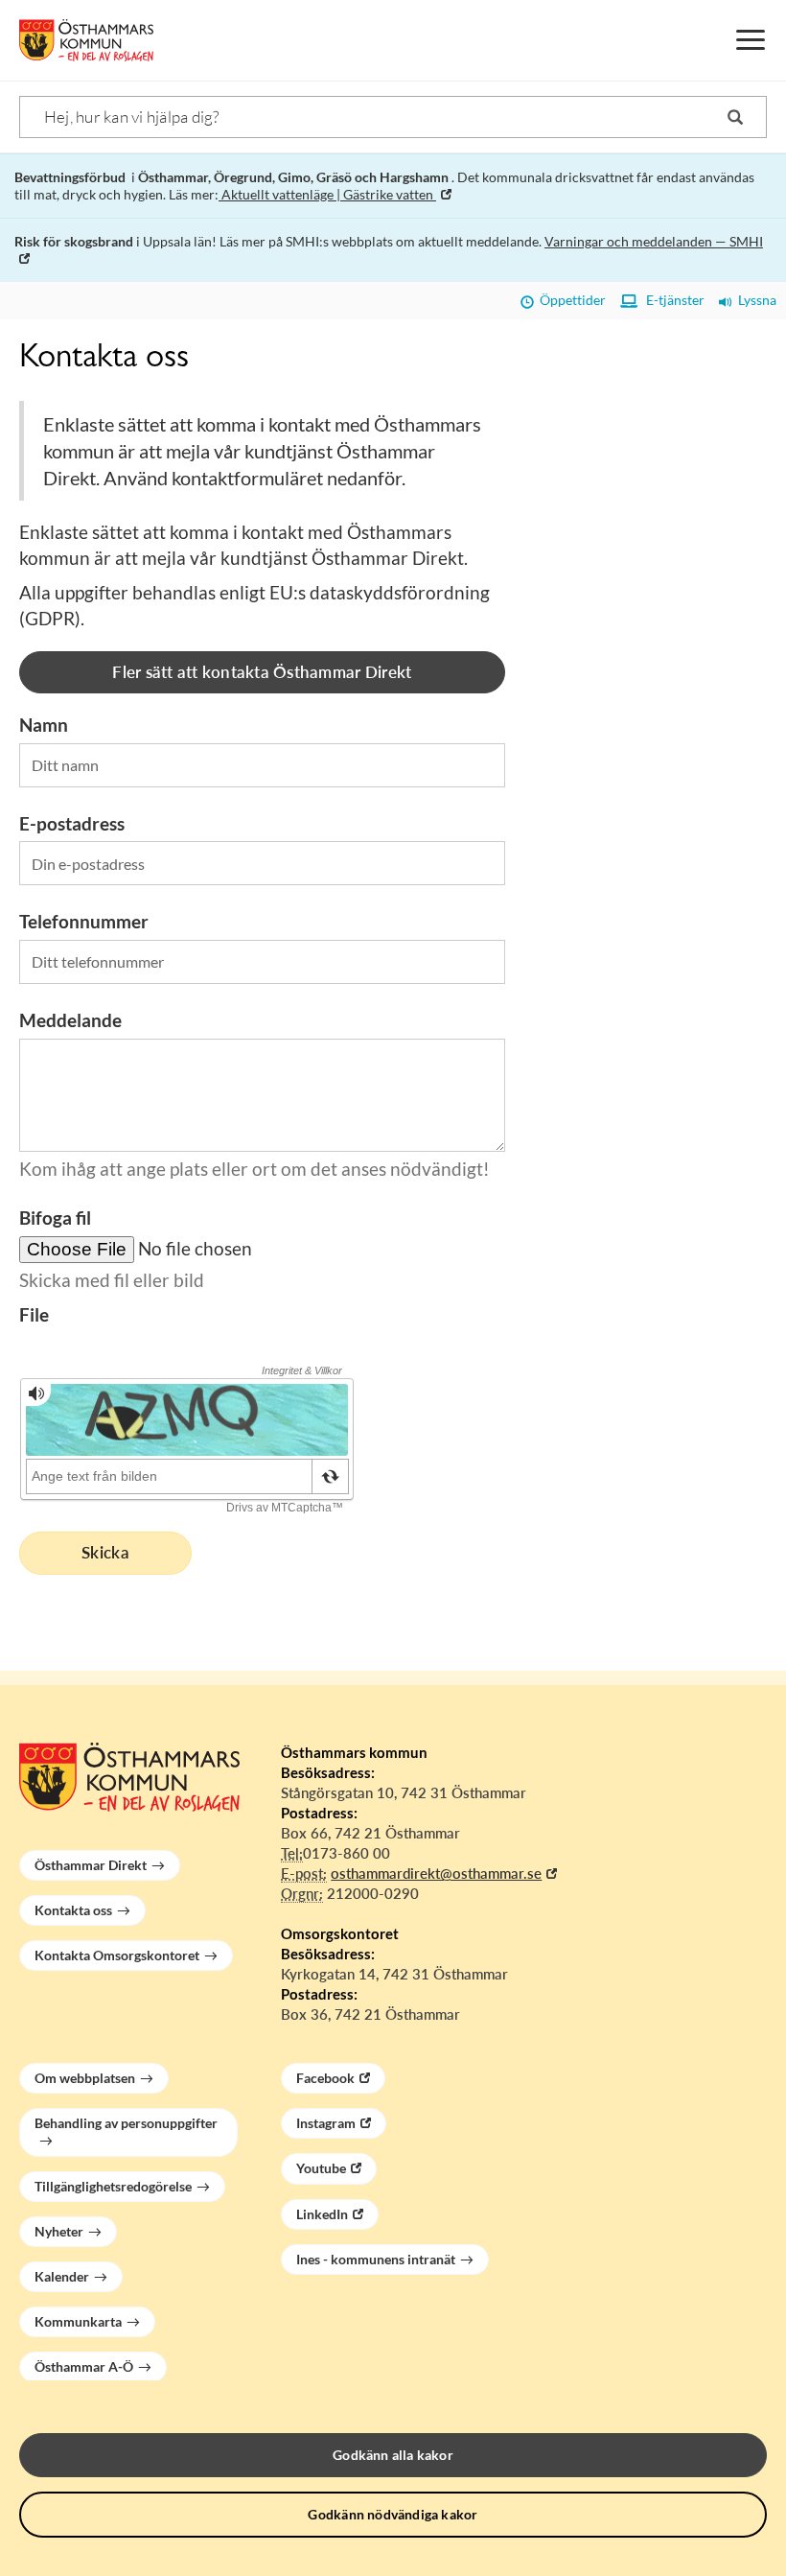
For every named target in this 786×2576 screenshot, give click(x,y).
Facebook (325, 2078)
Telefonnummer (84, 921)
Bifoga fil (55, 1218)
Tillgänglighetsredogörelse (113, 2186)
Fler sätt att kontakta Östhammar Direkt (262, 672)
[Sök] (735, 117)
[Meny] (751, 40)
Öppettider (570, 300)
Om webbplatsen (85, 2078)
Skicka (105, 1552)
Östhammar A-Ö (84, 2366)
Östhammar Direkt (91, 1865)
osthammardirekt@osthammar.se (436, 1873)
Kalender (62, 2276)
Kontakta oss (73, 1910)
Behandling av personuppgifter (126, 2123)
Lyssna (754, 300)
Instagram (326, 2123)
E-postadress (72, 823)
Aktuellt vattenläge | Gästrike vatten (327, 194)
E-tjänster (671, 300)
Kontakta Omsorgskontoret (117, 1955)
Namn (44, 725)
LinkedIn (322, 2214)
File (34, 1314)
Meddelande (70, 1020)
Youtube (321, 2168)
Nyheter (59, 2231)
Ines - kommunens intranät (376, 2259)
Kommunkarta (78, 2321)
